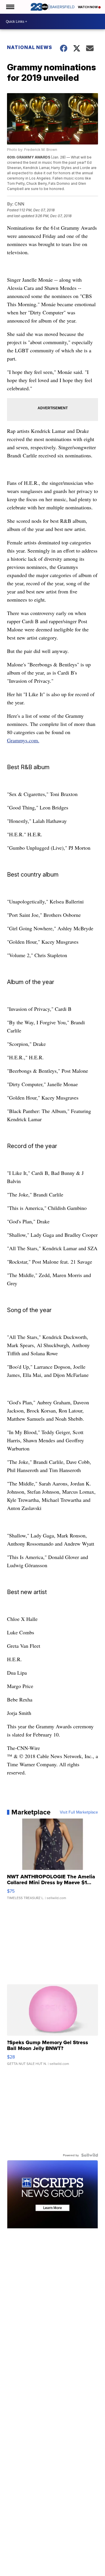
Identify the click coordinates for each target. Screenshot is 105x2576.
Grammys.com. (23, 740)
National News (30, 47)
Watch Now (88, 7)
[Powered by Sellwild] (90, 2155)
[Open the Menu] (10, 7)
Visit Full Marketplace (79, 1812)
